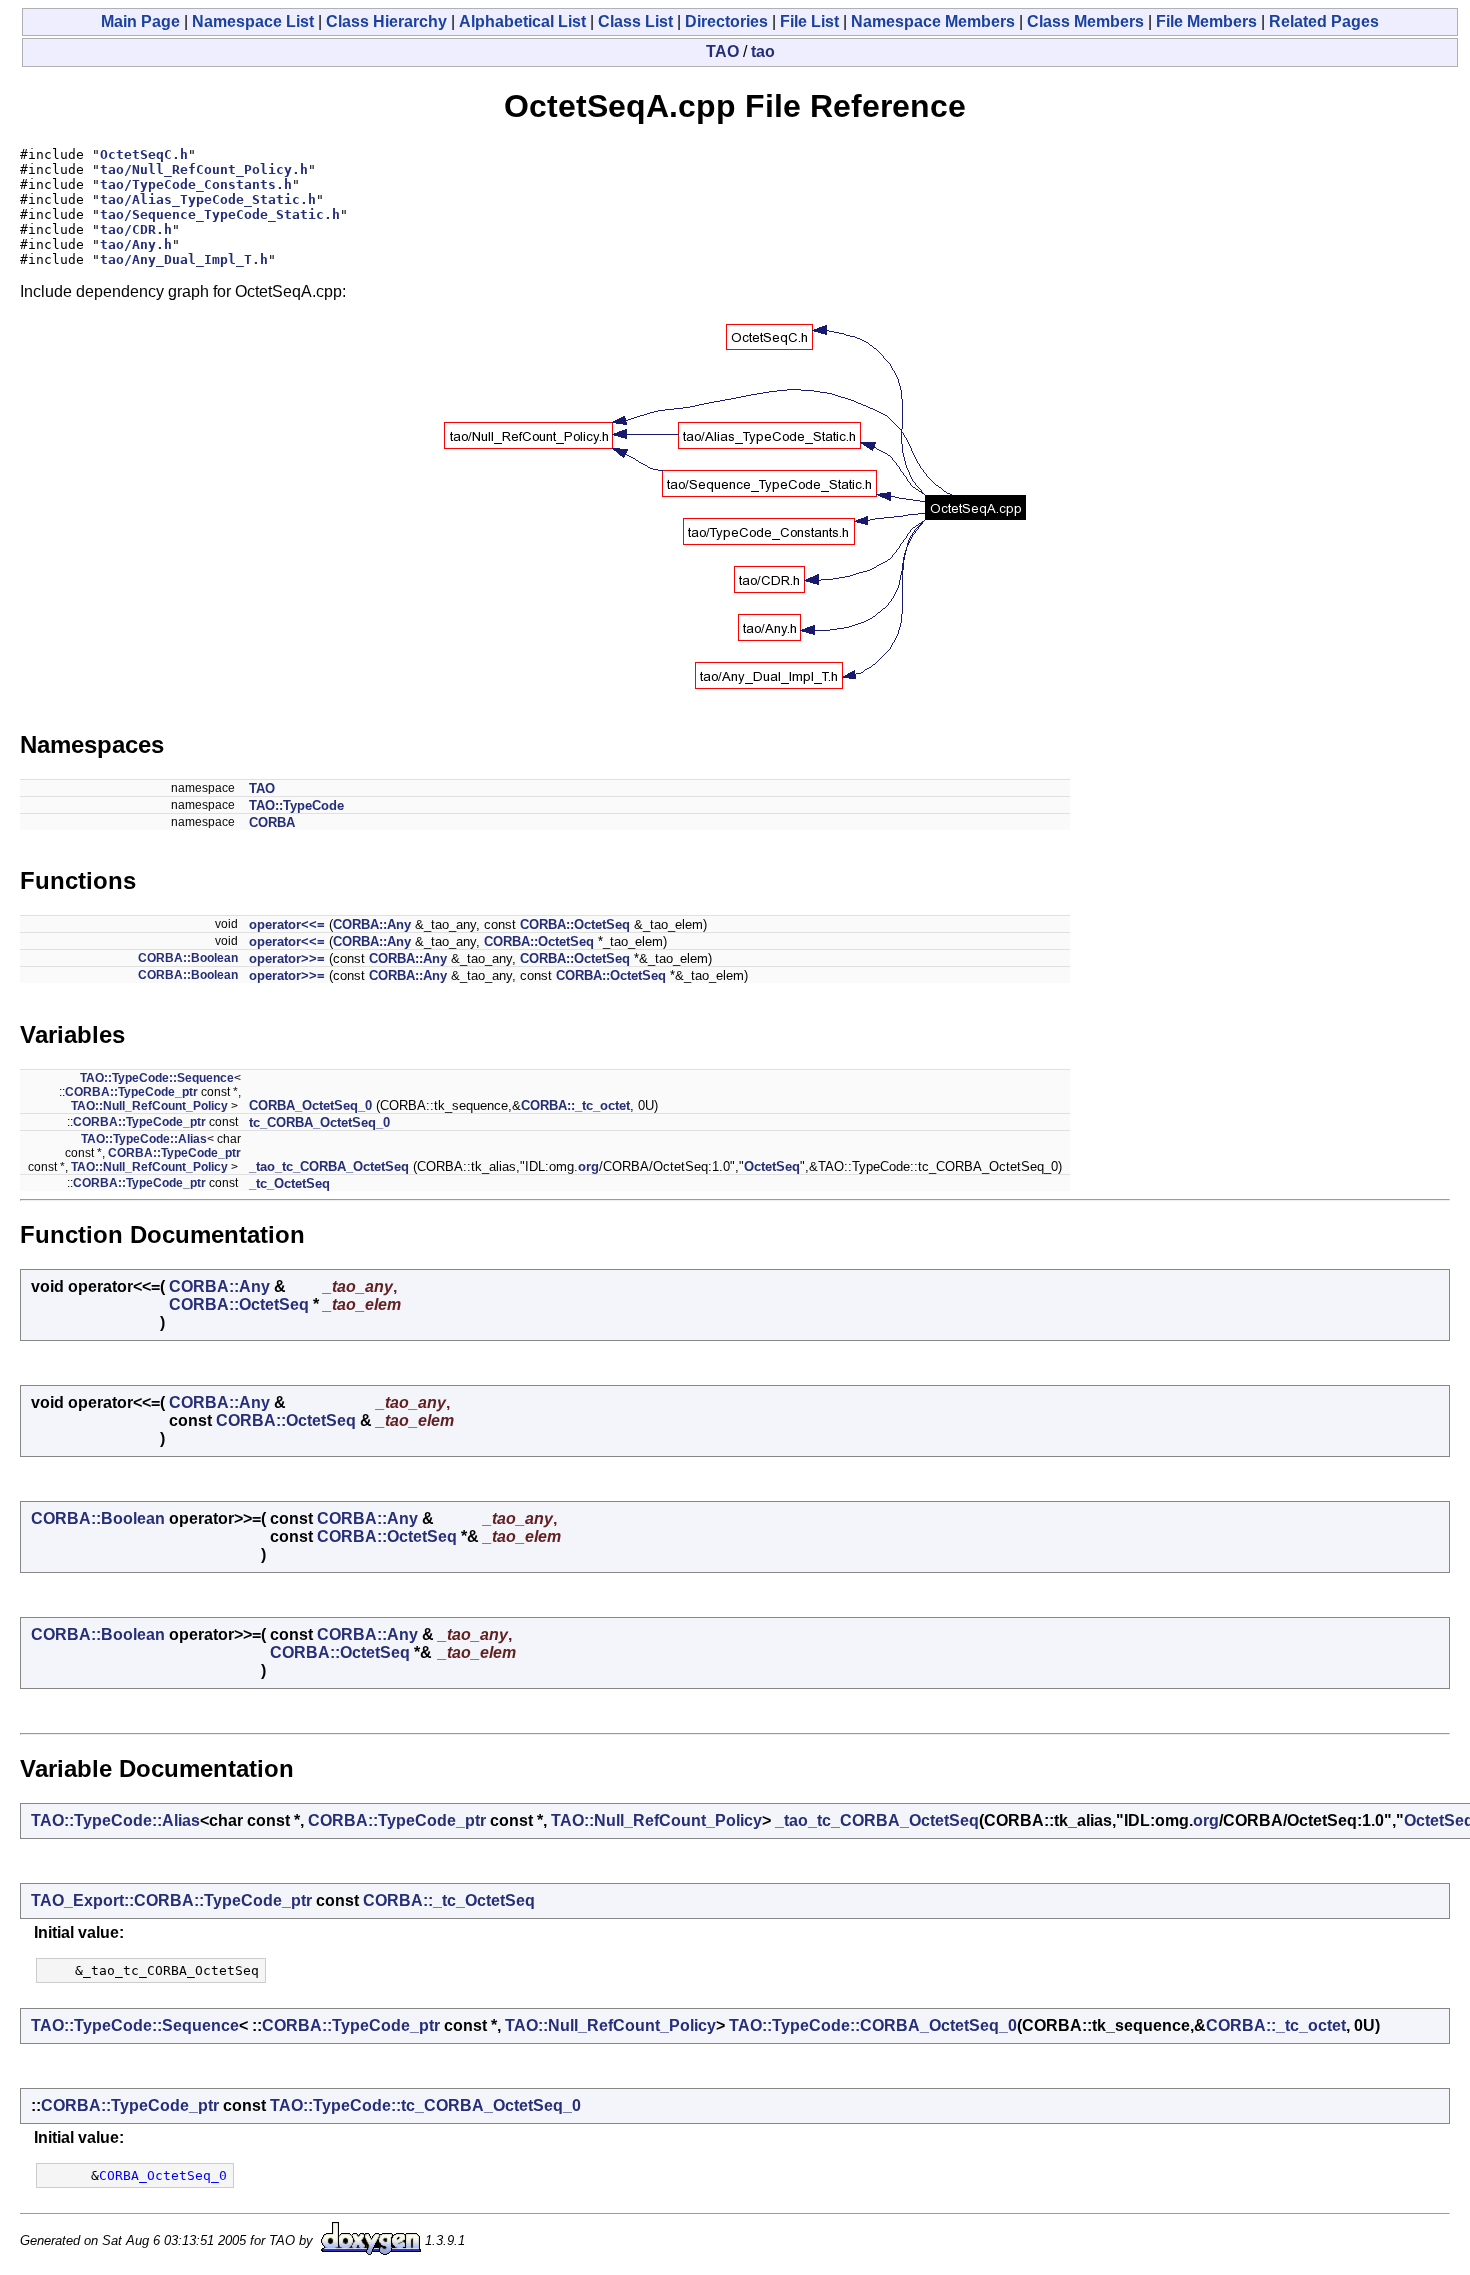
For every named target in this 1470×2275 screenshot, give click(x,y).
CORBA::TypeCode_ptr (131, 1092)
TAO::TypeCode (296, 805)
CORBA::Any (372, 924)
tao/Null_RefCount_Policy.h (204, 169)
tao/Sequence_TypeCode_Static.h (220, 214)
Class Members (1085, 21)
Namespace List (253, 21)
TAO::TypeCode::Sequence (157, 1078)
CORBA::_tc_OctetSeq (449, 1900)
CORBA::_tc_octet (575, 1105)
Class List (635, 21)
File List (809, 21)
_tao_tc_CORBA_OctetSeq (329, 1166)
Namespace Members (933, 21)
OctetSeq (772, 1166)
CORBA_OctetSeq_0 (310, 1105)
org (588, 1166)
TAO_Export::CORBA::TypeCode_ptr (171, 1900)
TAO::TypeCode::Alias (144, 1139)
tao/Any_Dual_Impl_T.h (184, 259)
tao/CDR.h (136, 229)
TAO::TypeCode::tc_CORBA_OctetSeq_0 (425, 2105)
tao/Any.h (136, 244)
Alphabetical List (522, 21)
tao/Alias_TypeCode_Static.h (208, 199)
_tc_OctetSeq (289, 1183)
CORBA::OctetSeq (575, 924)
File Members (1206, 21)
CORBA (272, 822)
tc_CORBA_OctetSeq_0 (319, 1122)
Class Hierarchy (386, 21)
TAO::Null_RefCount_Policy (149, 1106)
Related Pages (1324, 21)
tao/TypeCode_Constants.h (196, 184)
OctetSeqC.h (144, 154)
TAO (722, 51)
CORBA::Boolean (188, 958)
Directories (726, 21)
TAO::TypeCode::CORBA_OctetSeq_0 (873, 2025)
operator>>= (287, 958)
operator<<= (287, 924)
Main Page (140, 21)
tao (763, 51)
